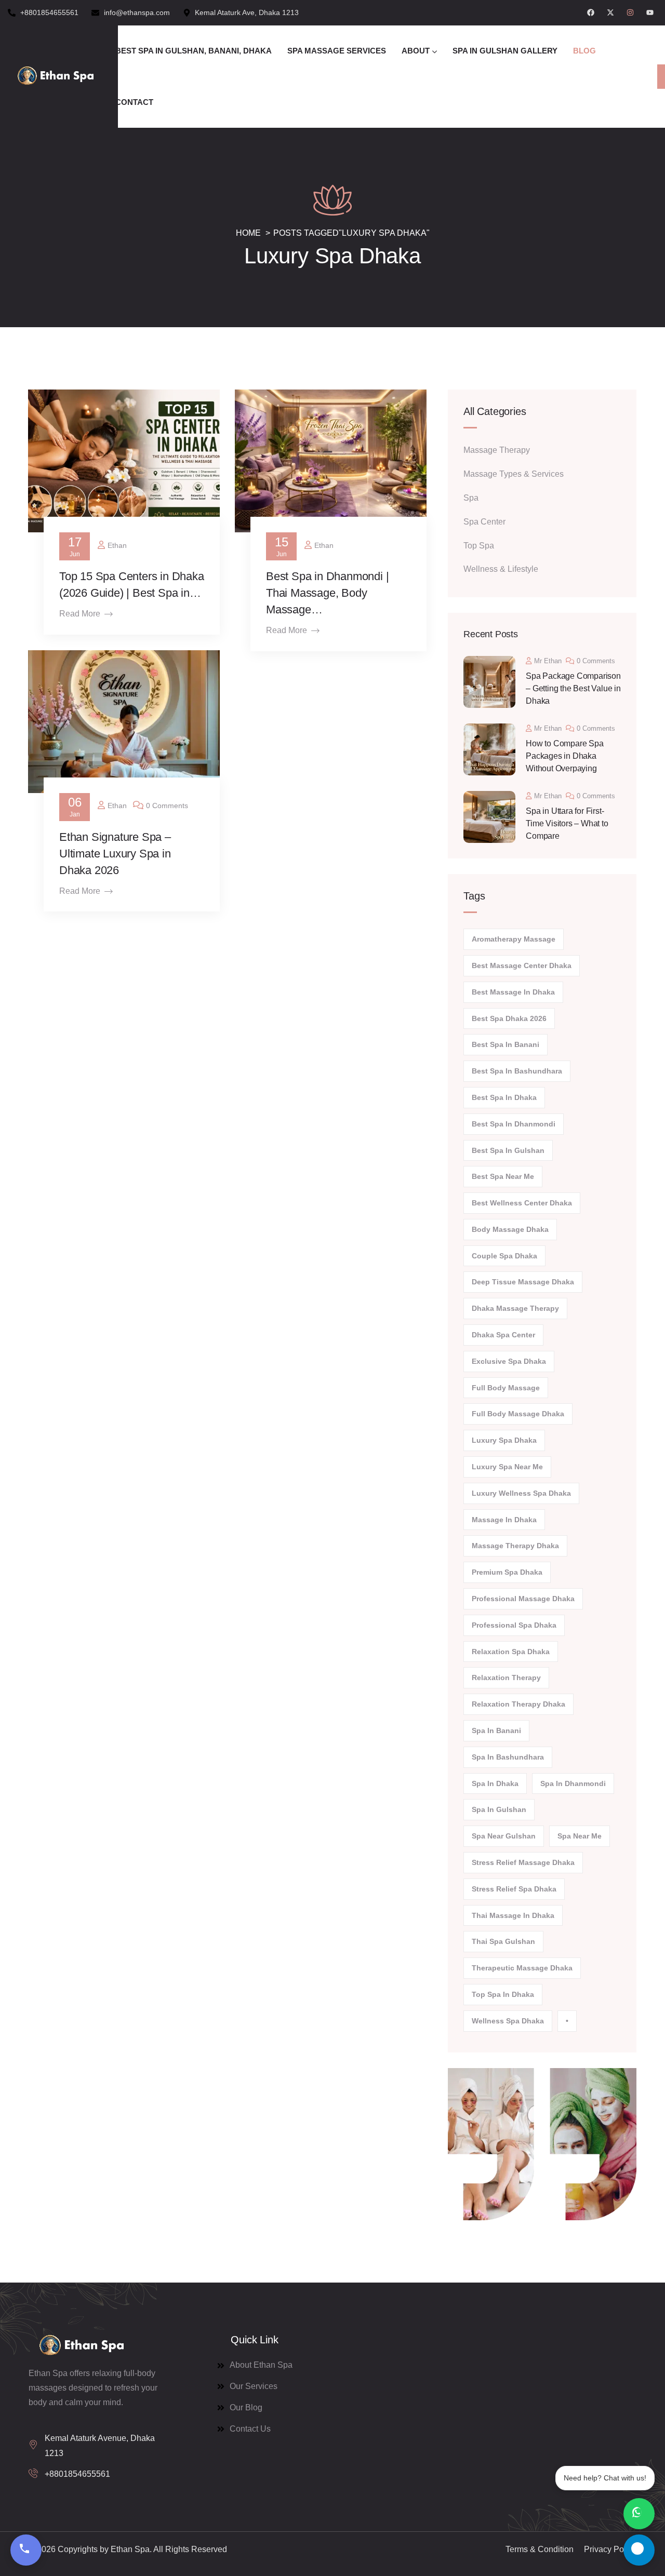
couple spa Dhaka (504, 1256)
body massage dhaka (510, 1229)
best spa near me (503, 1176)
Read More (80, 614)
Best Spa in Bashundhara (517, 1071)
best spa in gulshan (508, 1150)
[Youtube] (650, 12)
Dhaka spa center (503, 1335)
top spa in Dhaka (503, 1994)
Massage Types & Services (514, 474)
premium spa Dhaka (507, 1572)
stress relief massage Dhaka (523, 1862)
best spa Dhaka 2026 (509, 1018)
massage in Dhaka (504, 1520)
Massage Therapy (497, 450)
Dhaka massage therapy (515, 1308)
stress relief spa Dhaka (514, 1889)
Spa (471, 498)
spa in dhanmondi (573, 1783)
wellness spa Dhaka (508, 2021)
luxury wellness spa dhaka (521, 1493)
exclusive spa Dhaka (509, 1361)
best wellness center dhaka (522, 1203)
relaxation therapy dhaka (518, 1704)
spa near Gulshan (504, 1836)
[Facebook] (591, 12)
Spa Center (484, 522)
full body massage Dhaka (518, 1414)
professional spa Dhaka (514, 1625)
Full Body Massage (506, 1388)
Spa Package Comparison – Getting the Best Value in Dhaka (573, 688)
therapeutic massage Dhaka (522, 1968)
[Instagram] (630, 12)
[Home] (55, 76)
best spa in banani (506, 1044)
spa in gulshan (499, 1809)
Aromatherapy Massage (514, 939)
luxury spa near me (507, 1467)
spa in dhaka (495, 1783)
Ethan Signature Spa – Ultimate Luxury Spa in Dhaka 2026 (115, 854)
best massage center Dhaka (522, 965)
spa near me (580, 1836)
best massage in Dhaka (513, 992)
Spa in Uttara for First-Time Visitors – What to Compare (567, 823)
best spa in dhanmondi (514, 1124)
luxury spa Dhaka (504, 1440)
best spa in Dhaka (504, 1097)
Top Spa (479, 546)
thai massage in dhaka (513, 1915)
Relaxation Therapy (506, 1678)
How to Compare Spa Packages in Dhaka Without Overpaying (564, 756)
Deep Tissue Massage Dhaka (523, 1282)
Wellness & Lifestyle (501, 569)
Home (248, 233)
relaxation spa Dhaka (511, 1652)
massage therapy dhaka (515, 1546)
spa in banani (496, 1730)
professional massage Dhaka (523, 1599)
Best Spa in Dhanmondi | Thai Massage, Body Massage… (327, 593)
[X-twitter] (610, 12)
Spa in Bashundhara (508, 1757)
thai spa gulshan (503, 1941)
